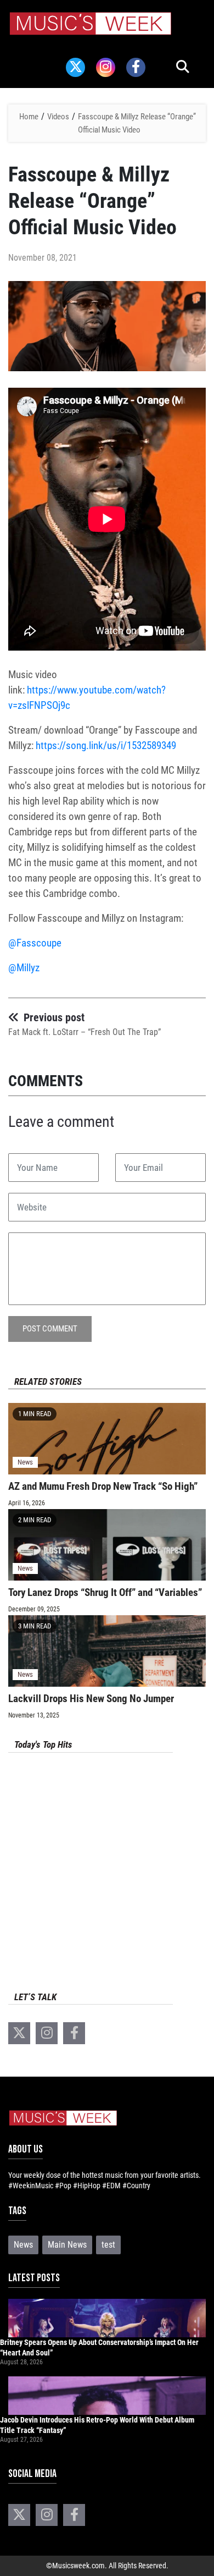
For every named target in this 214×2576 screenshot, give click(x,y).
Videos (58, 117)
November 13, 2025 (34, 1715)
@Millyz (24, 968)
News (25, 1462)
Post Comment (50, 1329)
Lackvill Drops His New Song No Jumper (91, 1699)
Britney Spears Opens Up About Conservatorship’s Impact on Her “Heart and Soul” (99, 2347)
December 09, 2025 (34, 1609)
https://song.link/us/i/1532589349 (106, 745)
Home (29, 117)
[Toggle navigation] (24, 47)
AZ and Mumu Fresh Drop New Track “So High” (103, 1486)
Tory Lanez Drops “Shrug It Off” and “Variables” (105, 1592)
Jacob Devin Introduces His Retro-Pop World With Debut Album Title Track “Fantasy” (97, 2425)
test (108, 2245)
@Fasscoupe (36, 943)
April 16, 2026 (27, 1503)
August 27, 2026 (21, 2440)
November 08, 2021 (43, 258)
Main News (67, 2245)
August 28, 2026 (21, 2362)
